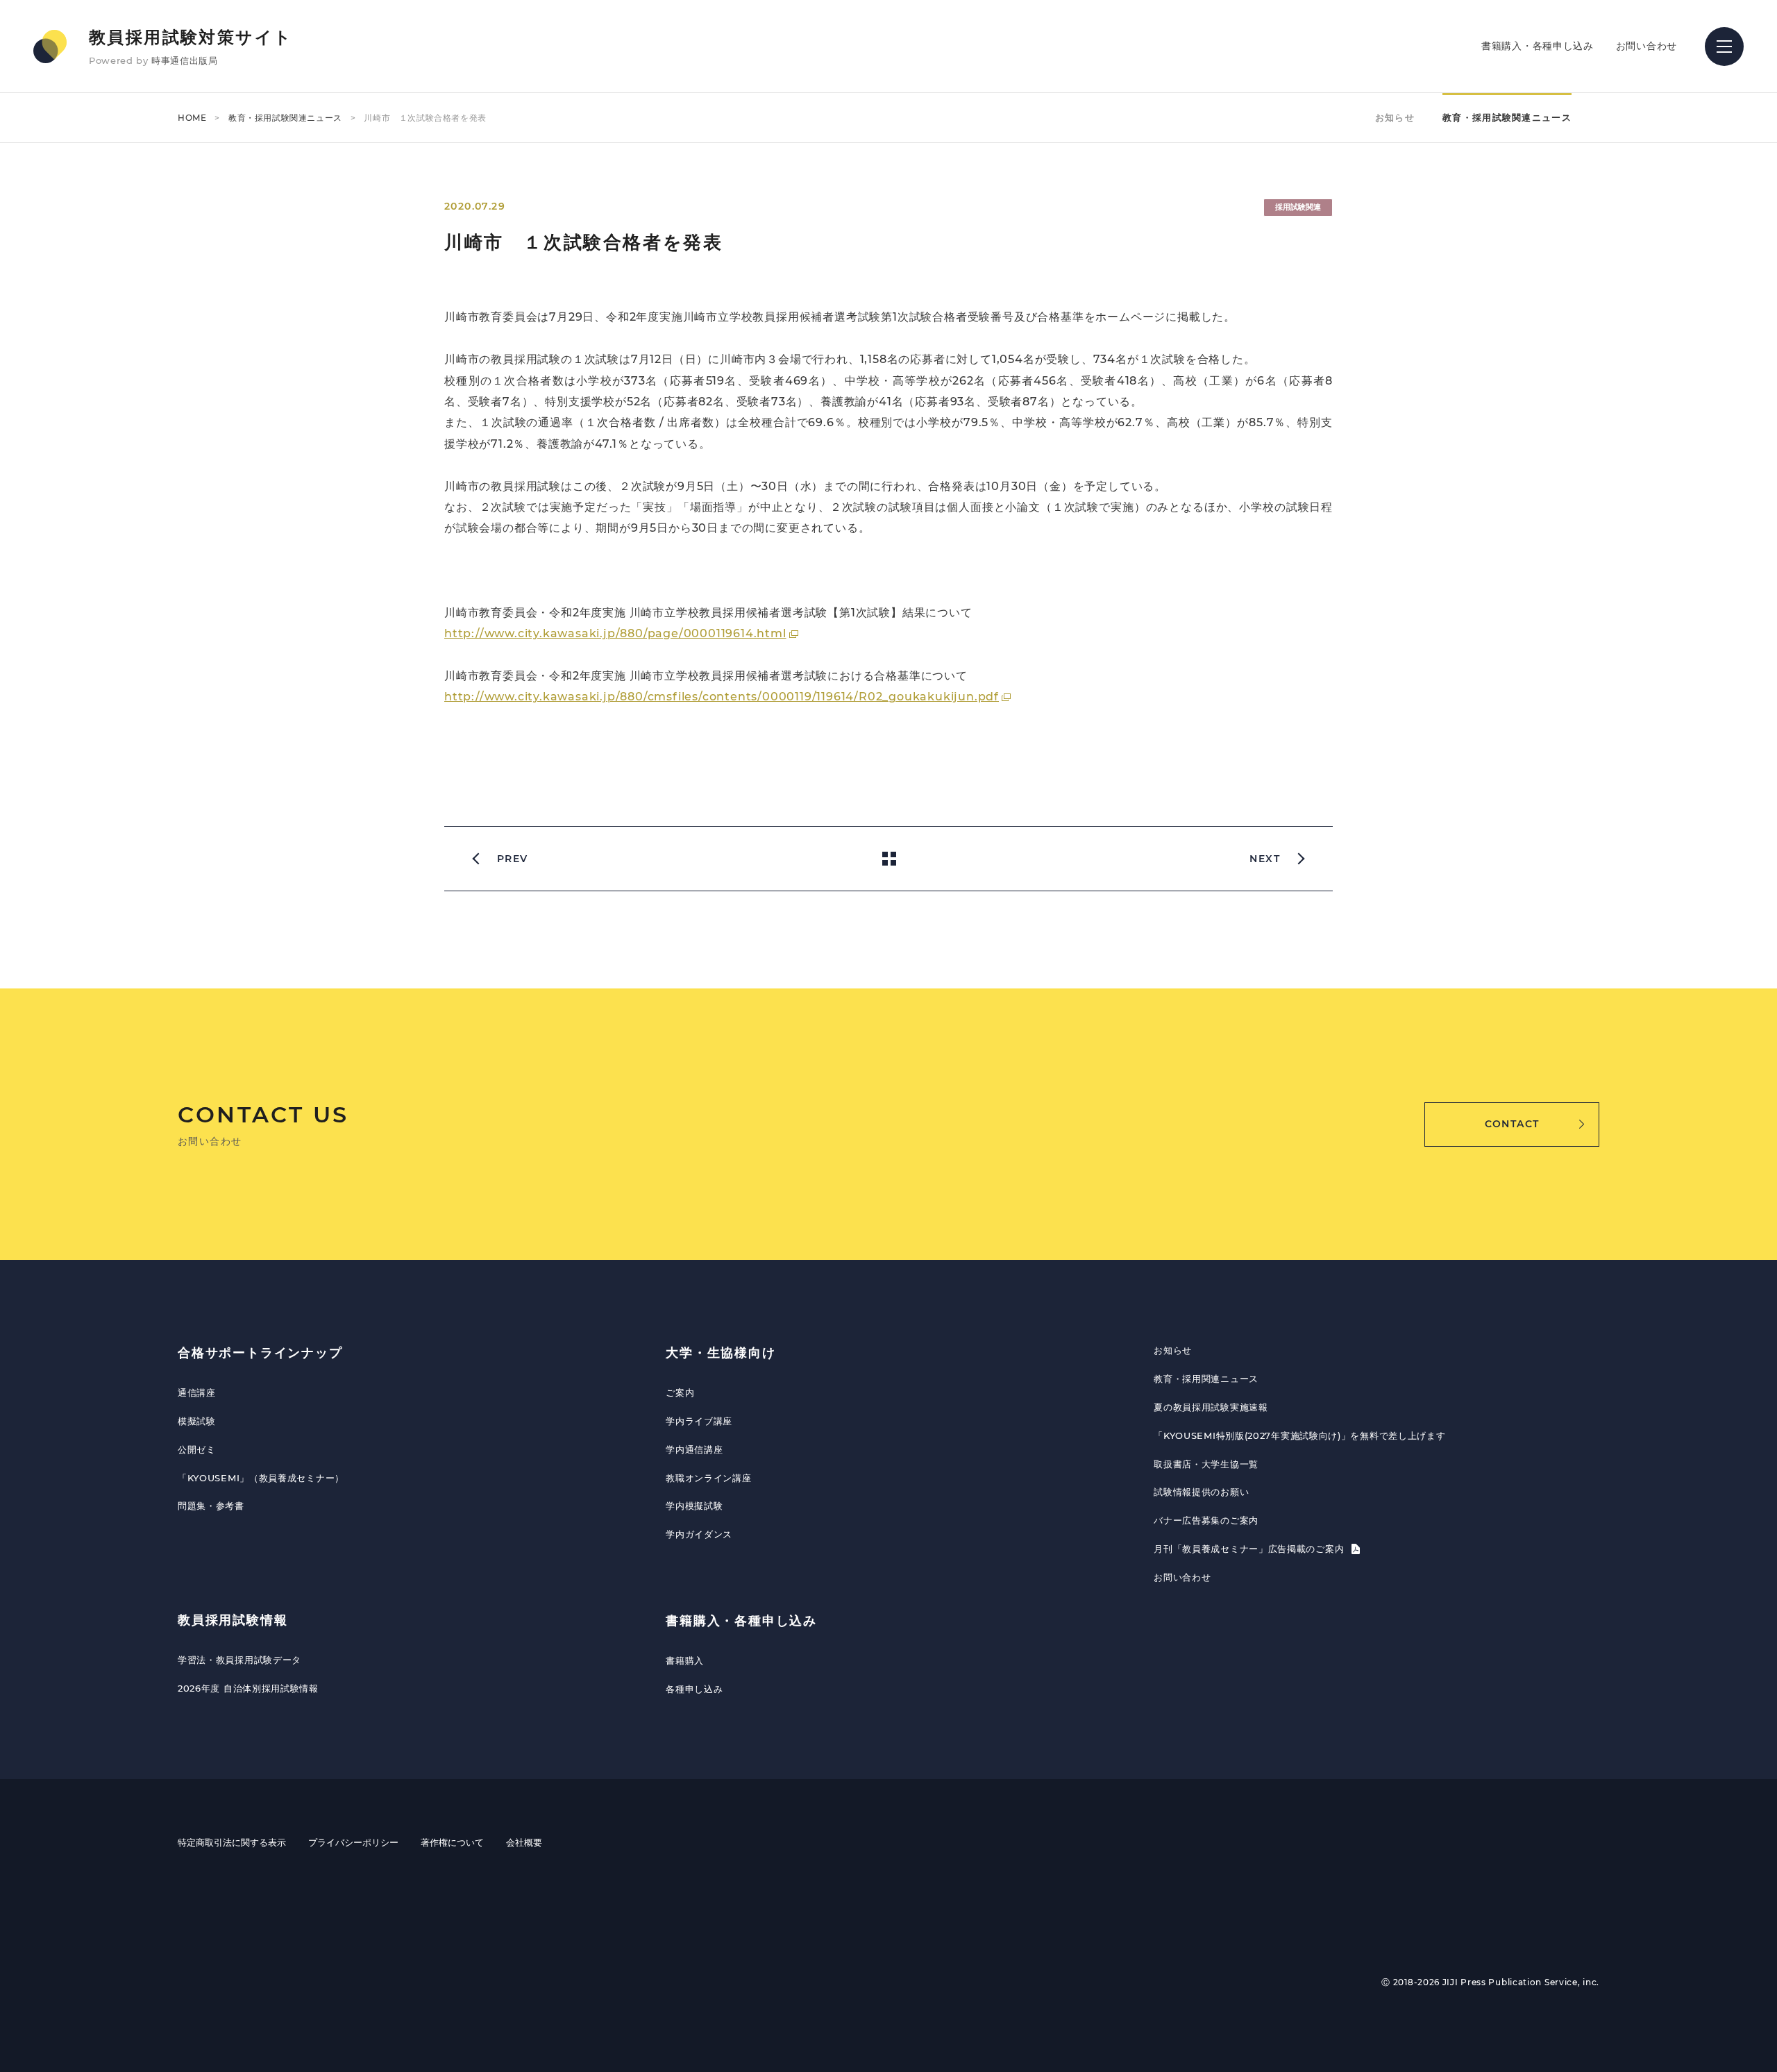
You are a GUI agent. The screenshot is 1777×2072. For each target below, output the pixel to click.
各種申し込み (694, 1689)
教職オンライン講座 (708, 1478)
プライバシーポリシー (353, 1842)
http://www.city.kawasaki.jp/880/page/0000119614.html (615, 633)
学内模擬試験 (694, 1506)
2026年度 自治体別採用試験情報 (248, 1688)
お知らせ (1395, 117)
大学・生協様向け (721, 1353)
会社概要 (524, 1842)
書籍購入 (685, 1660)
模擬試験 (197, 1421)
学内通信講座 (694, 1449)
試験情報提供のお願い (1201, 1492)
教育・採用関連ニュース (1206, 1379)
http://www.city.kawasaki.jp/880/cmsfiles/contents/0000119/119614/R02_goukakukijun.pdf (722, 697)
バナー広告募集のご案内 (1206, 1520)
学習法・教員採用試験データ (239, 1660)
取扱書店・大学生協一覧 (1206, 1464)
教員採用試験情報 (233, 1620)
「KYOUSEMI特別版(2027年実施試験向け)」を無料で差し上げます (1299, 1435)
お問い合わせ (1647, 46)
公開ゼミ (197, 1449)
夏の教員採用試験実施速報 (1211, 1407)
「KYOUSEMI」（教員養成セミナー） (261, 1478)
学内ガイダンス (699, 1534)
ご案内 (680, 1392)
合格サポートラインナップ (260, 1353)
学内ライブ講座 (699, 1421)
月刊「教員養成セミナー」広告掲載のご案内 (1250, 1549)
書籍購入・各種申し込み (1538, 46)
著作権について (452, 1842)
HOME (192, 118)
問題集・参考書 (211, 1506)
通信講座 (197, 1392)
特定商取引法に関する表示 (232, 1842)
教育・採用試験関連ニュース (285, 118)
